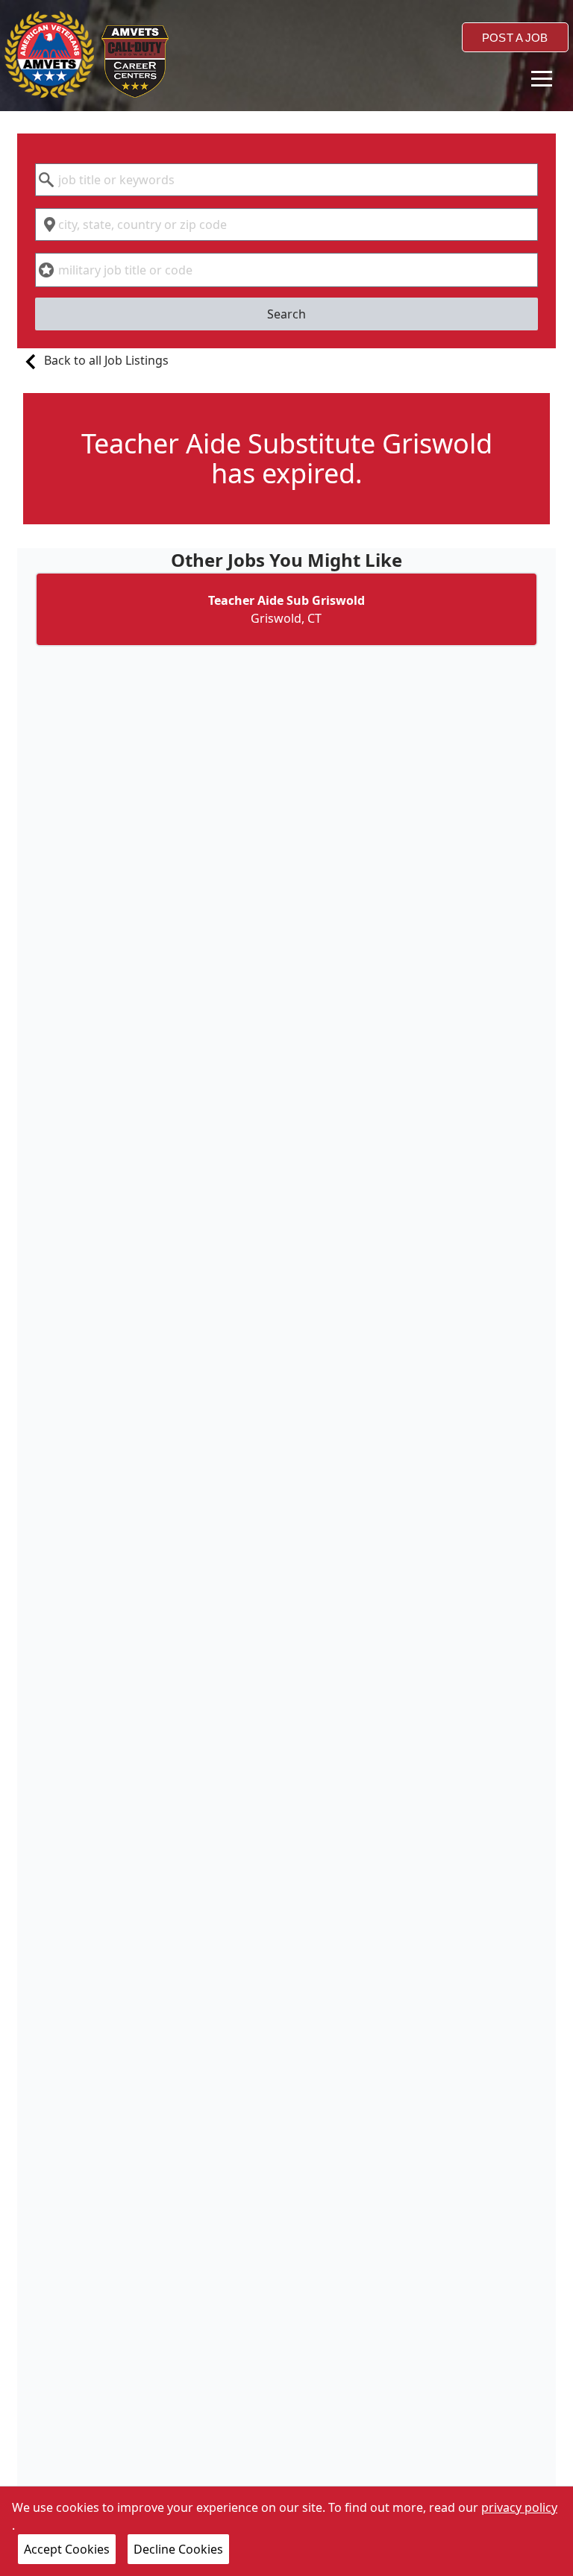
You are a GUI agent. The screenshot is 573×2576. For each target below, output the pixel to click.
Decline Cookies (178, 2549)
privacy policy (519, 2507)
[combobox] (286, 180)
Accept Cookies (67, 2549)
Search (286, 314)
